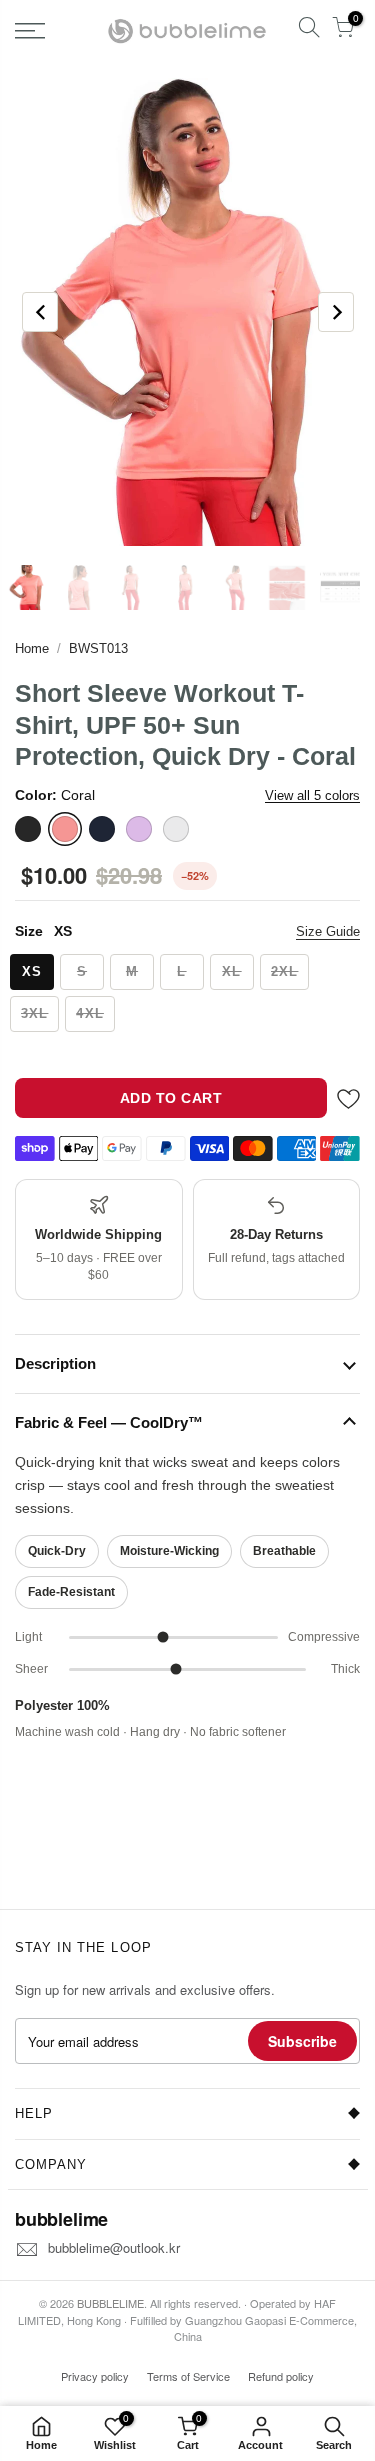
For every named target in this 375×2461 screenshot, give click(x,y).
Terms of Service (188, 2376)
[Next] (336, 312)
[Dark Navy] (102, 829)
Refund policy (281, 2376)
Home (32, 648)
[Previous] (40, 312)
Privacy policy (95, 2376)
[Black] (28, 829)
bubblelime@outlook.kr (114, 2247)
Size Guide (328, 931)
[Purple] (139, 829)
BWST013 (98, 648)
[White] (176, 829)
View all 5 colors (312, 795)
